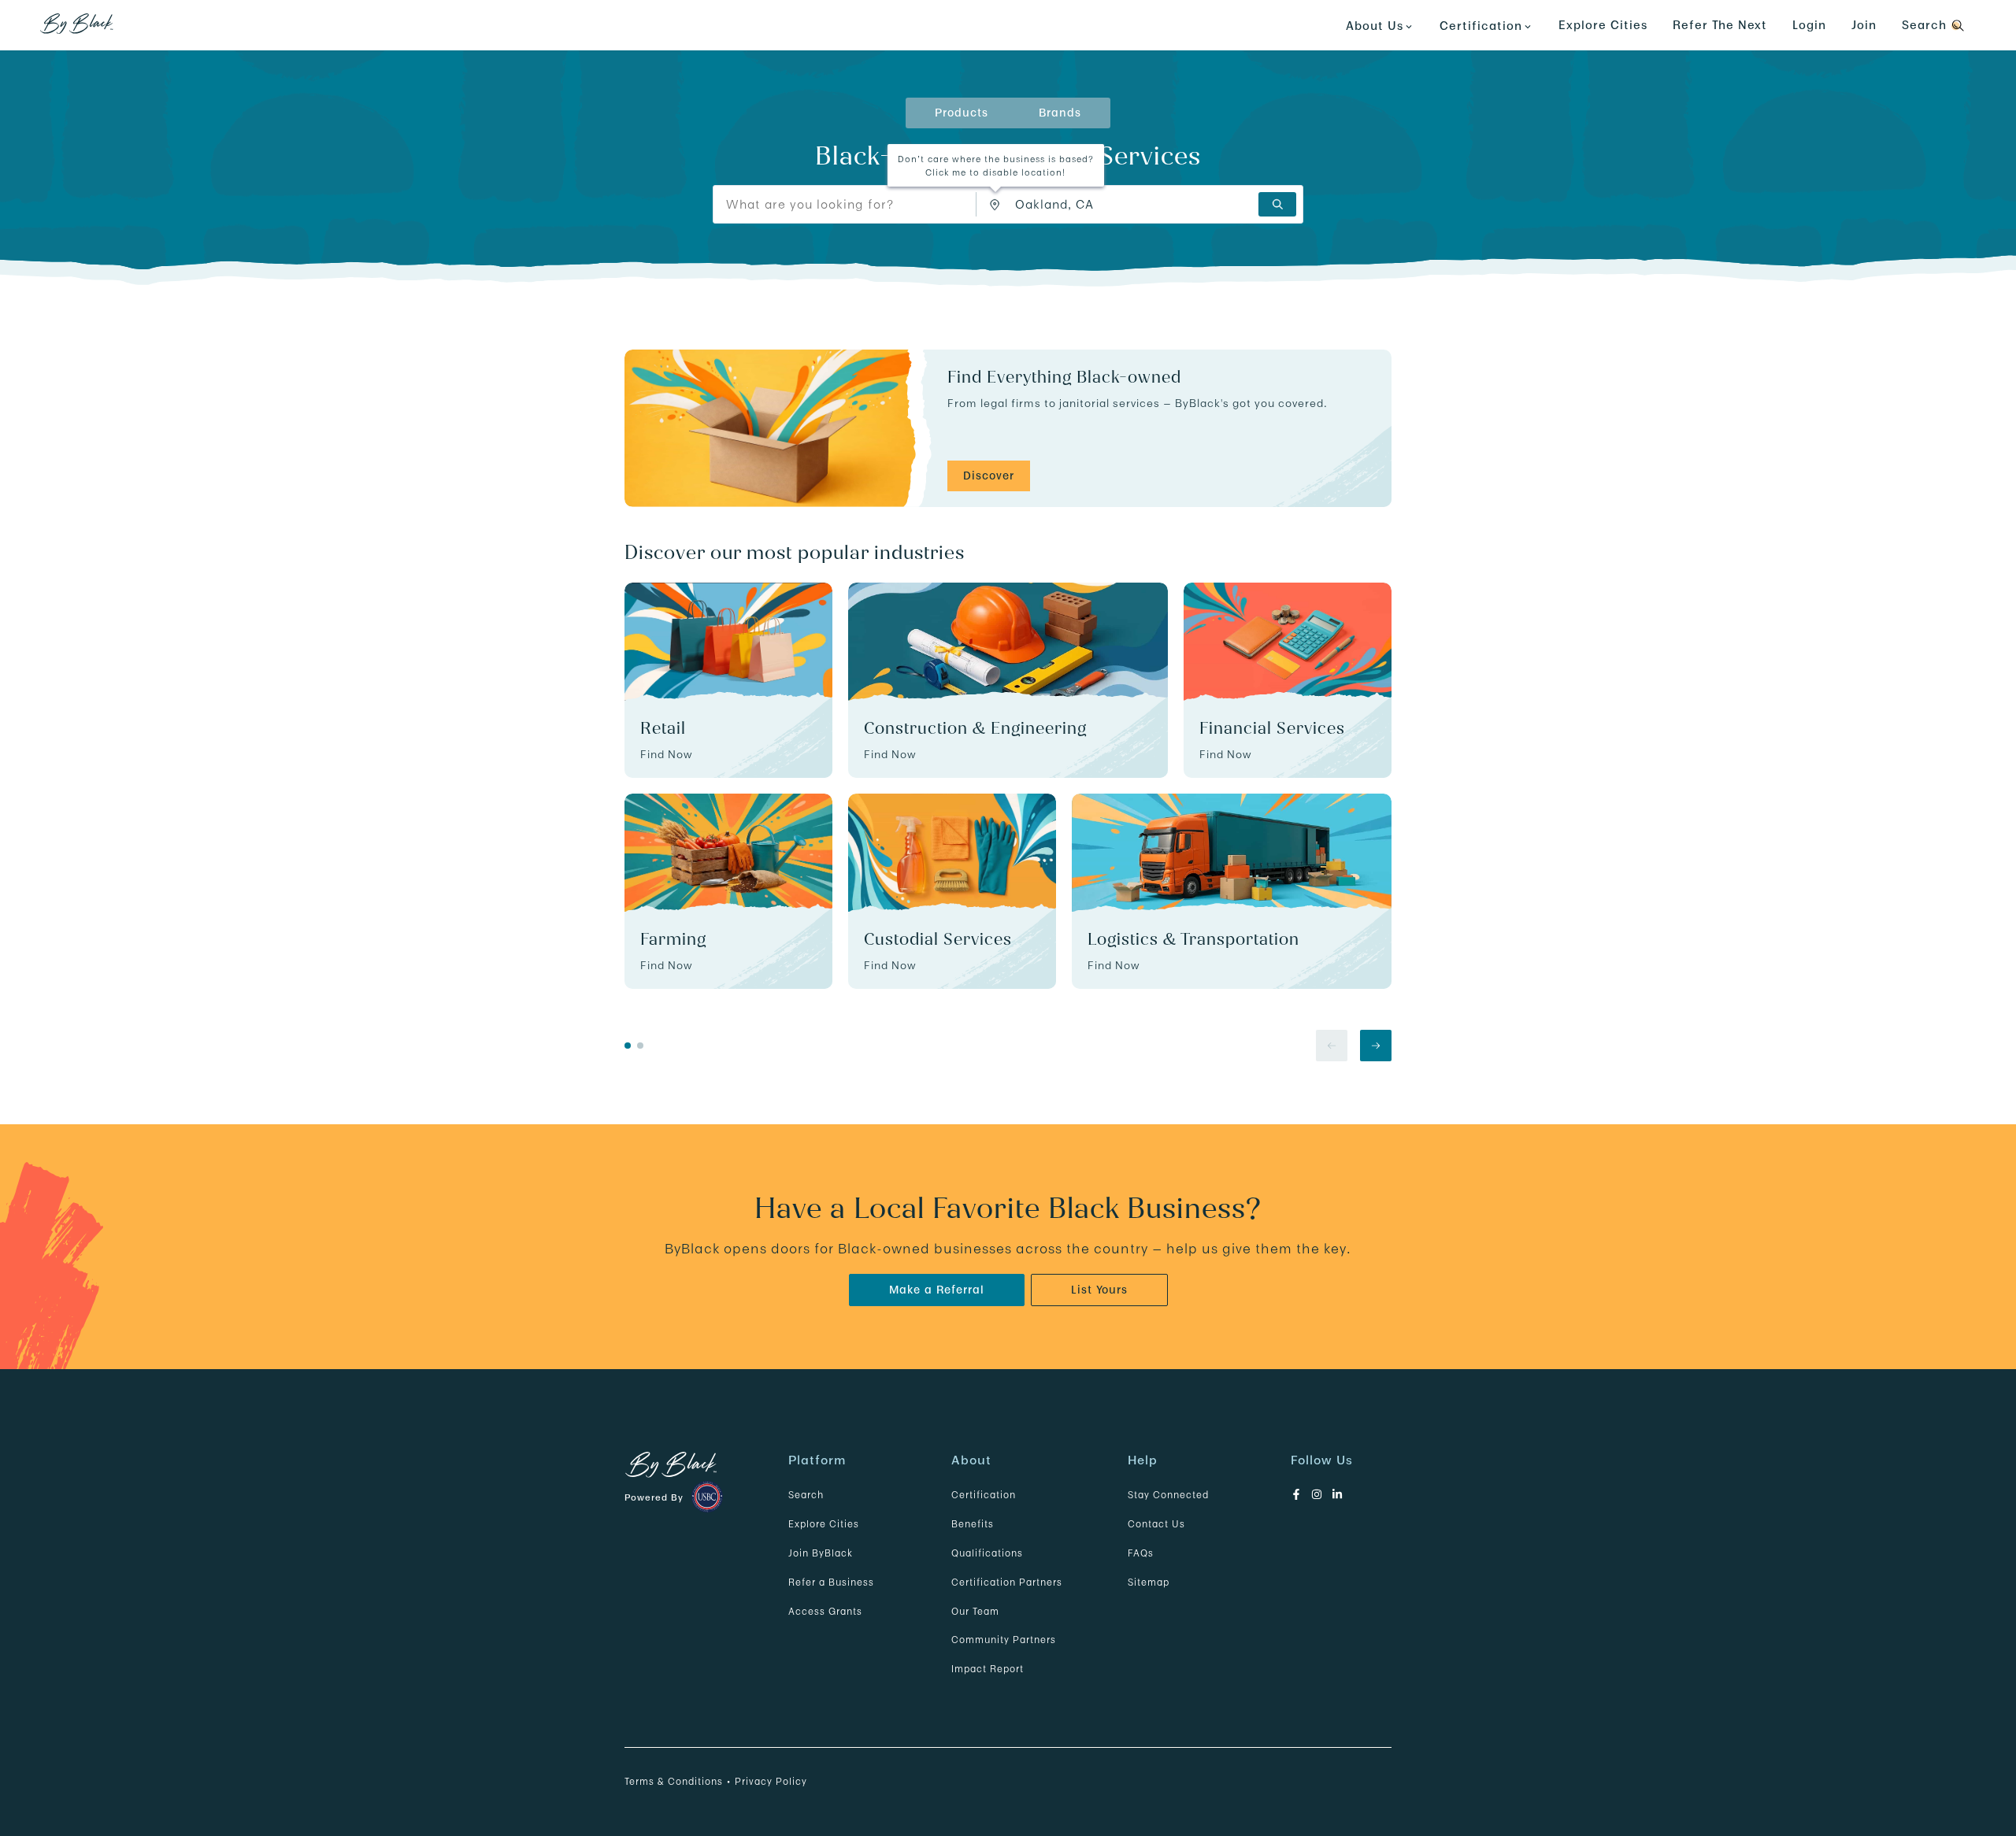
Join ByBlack (821, 1553)
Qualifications (987, 1553)
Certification (984, 1495)
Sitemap (1149, 1582)
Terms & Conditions (674, 1781)
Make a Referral (937, 1290)
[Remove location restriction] (999, 204)
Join (1864, 25)
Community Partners (1004, 1640)
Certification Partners (1007, 1582)
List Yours (1099, 1290)
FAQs (1141, 1553)
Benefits (973, 1524)
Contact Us (1156, 1524)
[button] (995, 205)
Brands (1060, 113)
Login (1809, 25)
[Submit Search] (1277, 204)
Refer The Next (1720, 25)
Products (962, 113)
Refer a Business (831, 1582)
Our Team (975, 1611)
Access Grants (825, 1611)
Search (806, 1495)
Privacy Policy (771, 1781)
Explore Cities (1603, 25)
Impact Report (988, 1669)
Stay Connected (1168, 1495)
